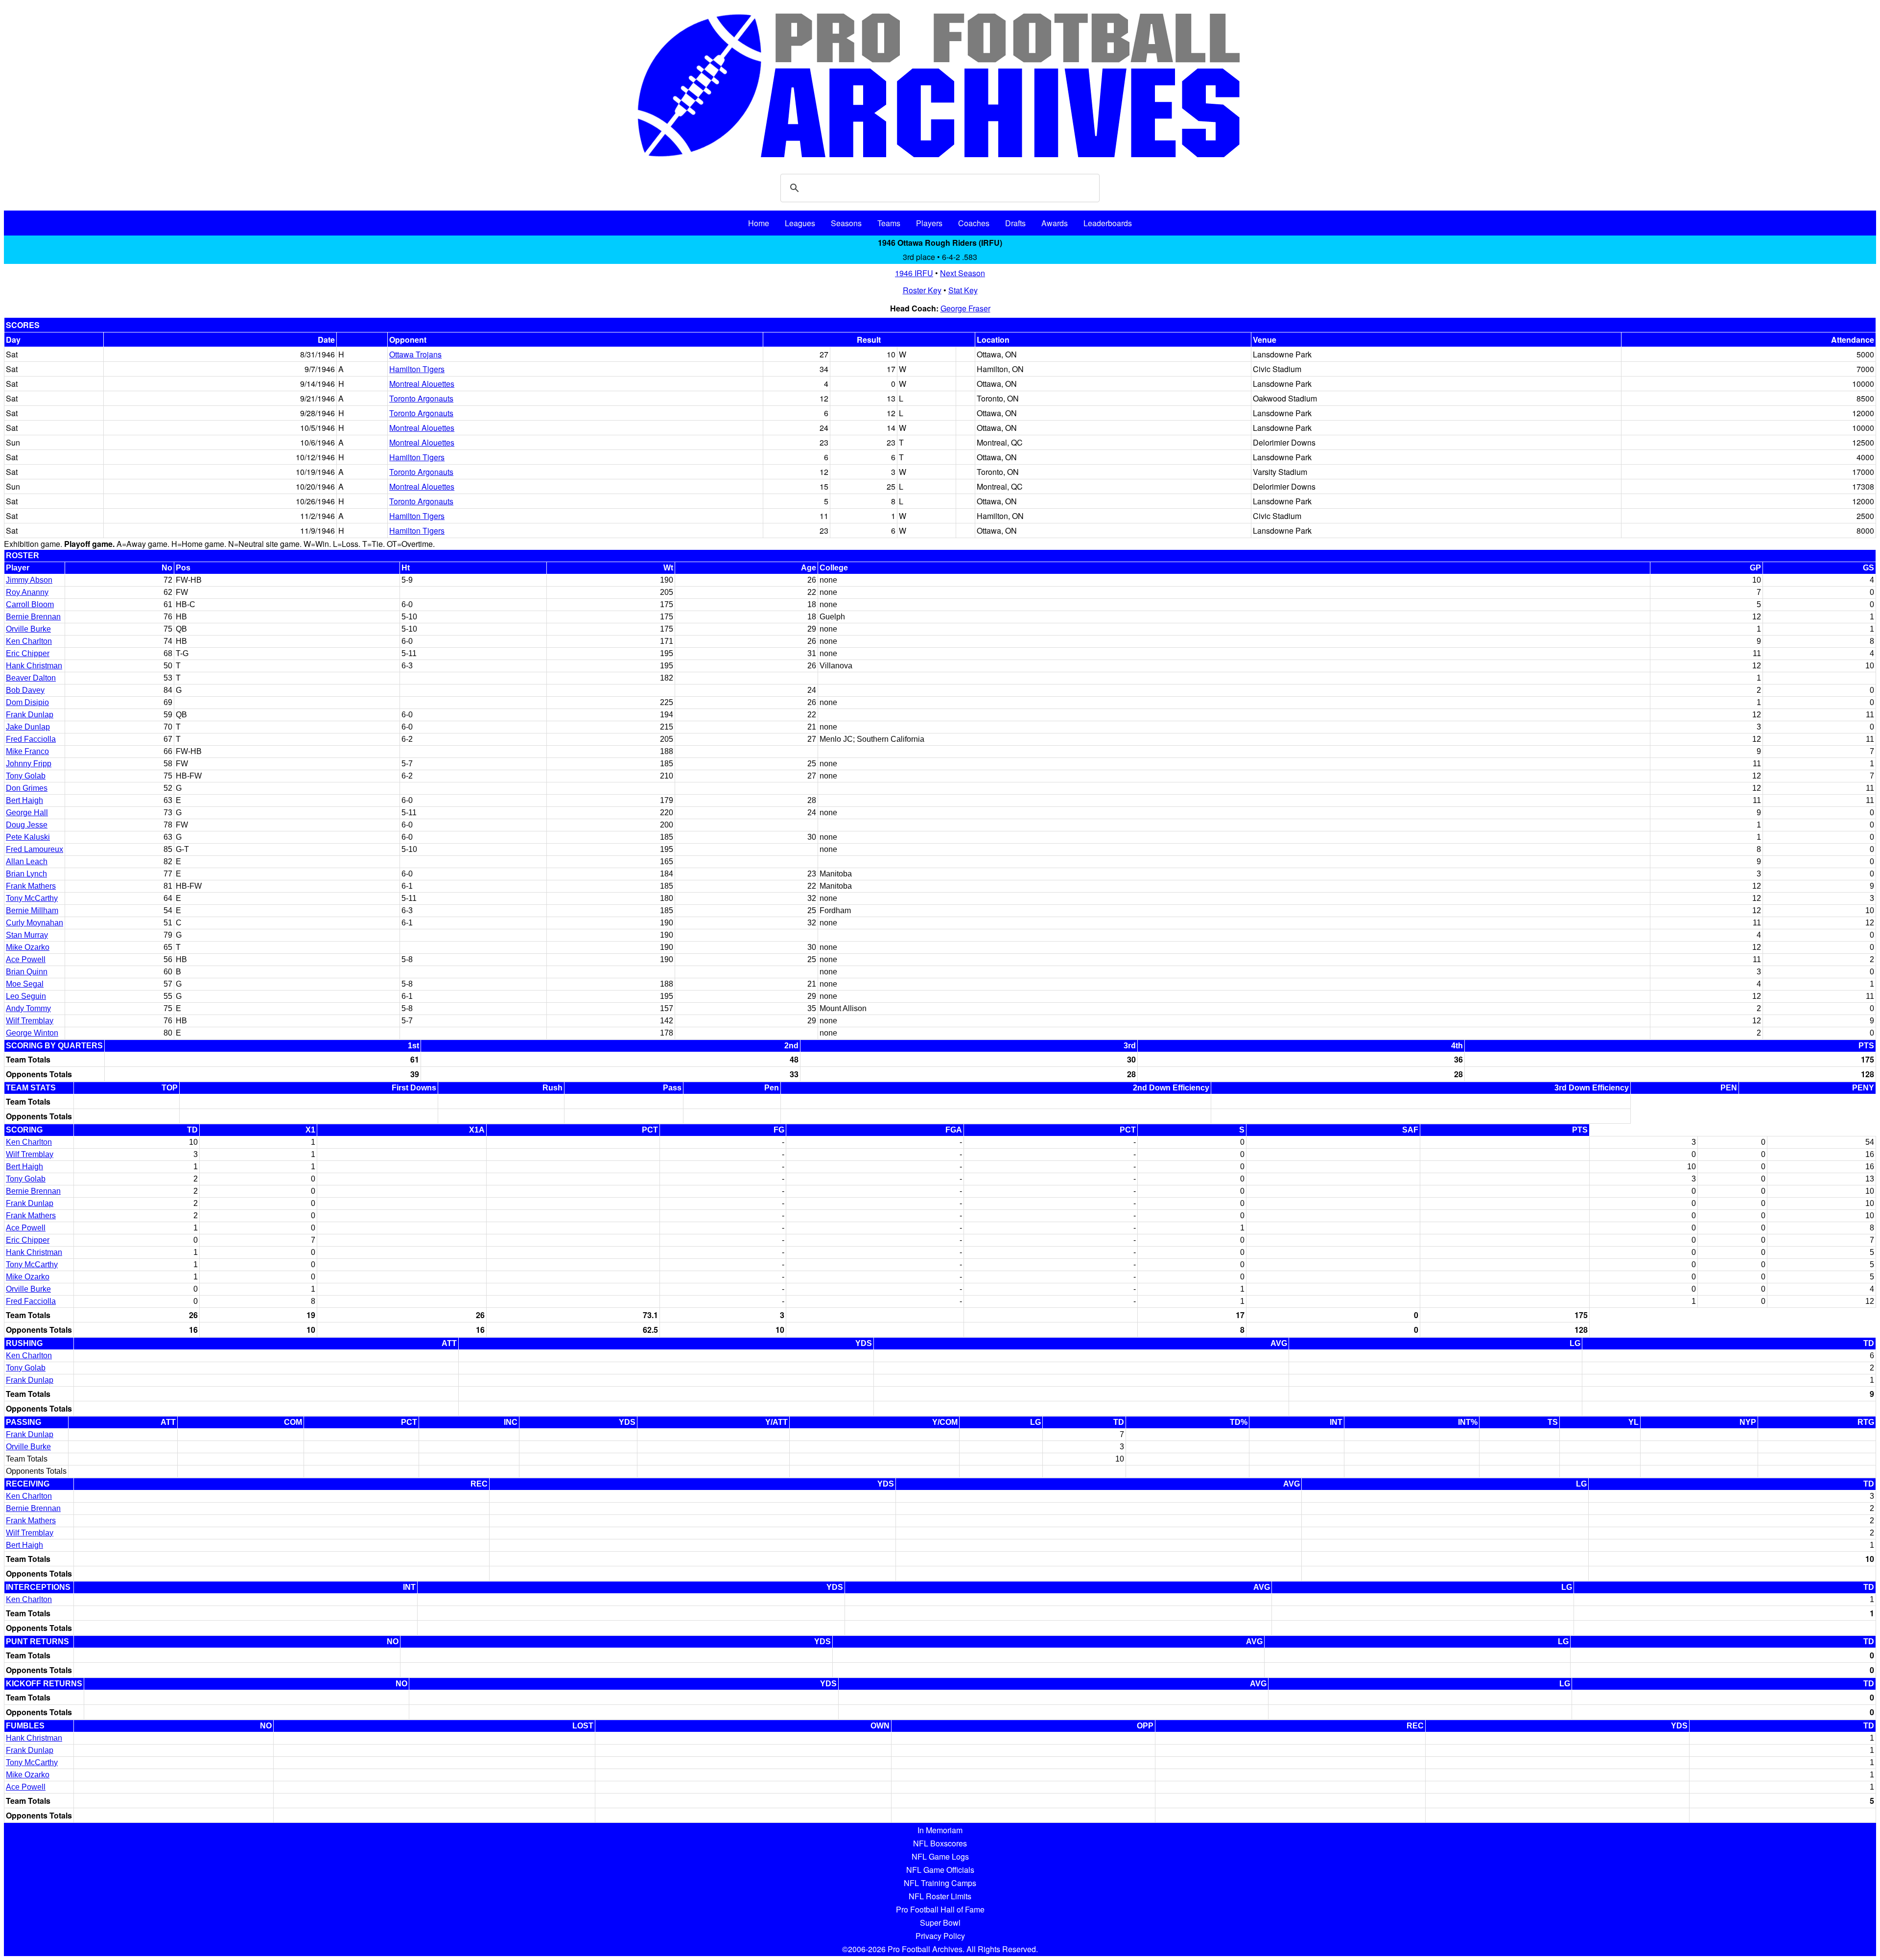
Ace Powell (26, 959)
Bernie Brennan (33, 617)
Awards (1055, 223)
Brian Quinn (27, 972)
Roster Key (922, 290)
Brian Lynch (26, 874)
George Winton (32, 1033)
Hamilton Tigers (417, 369)
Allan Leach (27, 862)
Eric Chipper (28, 653)
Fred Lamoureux (35, 849)
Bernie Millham (32, 910)
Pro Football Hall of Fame (940, 1909)
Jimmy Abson (29, 580)
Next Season (963, 273)
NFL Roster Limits (940, 1896)
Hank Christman (34, 666)
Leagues (800, 223)
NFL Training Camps (940, 1883)
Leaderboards (1108, 223)
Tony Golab (26, 776)
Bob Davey (25, 690)
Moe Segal (25, 984)
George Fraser (965, 308)
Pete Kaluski (28, 837)
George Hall (27, 813)
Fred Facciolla (31, 739)
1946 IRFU (914, 273)
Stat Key (963, 290)
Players (929, 223)
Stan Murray (27, 935)
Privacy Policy (940, 1936)
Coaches (974, 223)
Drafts (1015, 223)
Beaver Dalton (31, 678)
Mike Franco (27, 751)
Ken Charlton (29, 641)
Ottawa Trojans (415, 354)
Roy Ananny (27, 592)
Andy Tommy (28, 1008)
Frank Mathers (31, 886)
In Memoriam (940, 1830)
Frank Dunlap (30, 715)
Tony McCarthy (32, 898)
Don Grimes (27, 788)
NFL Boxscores (940, 1843)
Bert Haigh (24, 800)
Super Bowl (940, 1923)
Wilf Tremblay (30, 1021)
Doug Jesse (27, 825)
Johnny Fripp (29, 764)
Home (759, 223)
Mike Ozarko (28, 947)
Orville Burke (28, 629)
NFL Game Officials (940, 1870)
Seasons (846, 223)
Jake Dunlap (28, 727)
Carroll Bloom (30, 604)
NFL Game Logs (940, 1856)
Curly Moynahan (35, 923)
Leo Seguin (26, 996)
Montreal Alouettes (422, 384)
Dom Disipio (27, 702)
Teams (889, 223)
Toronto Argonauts (421, 398)
